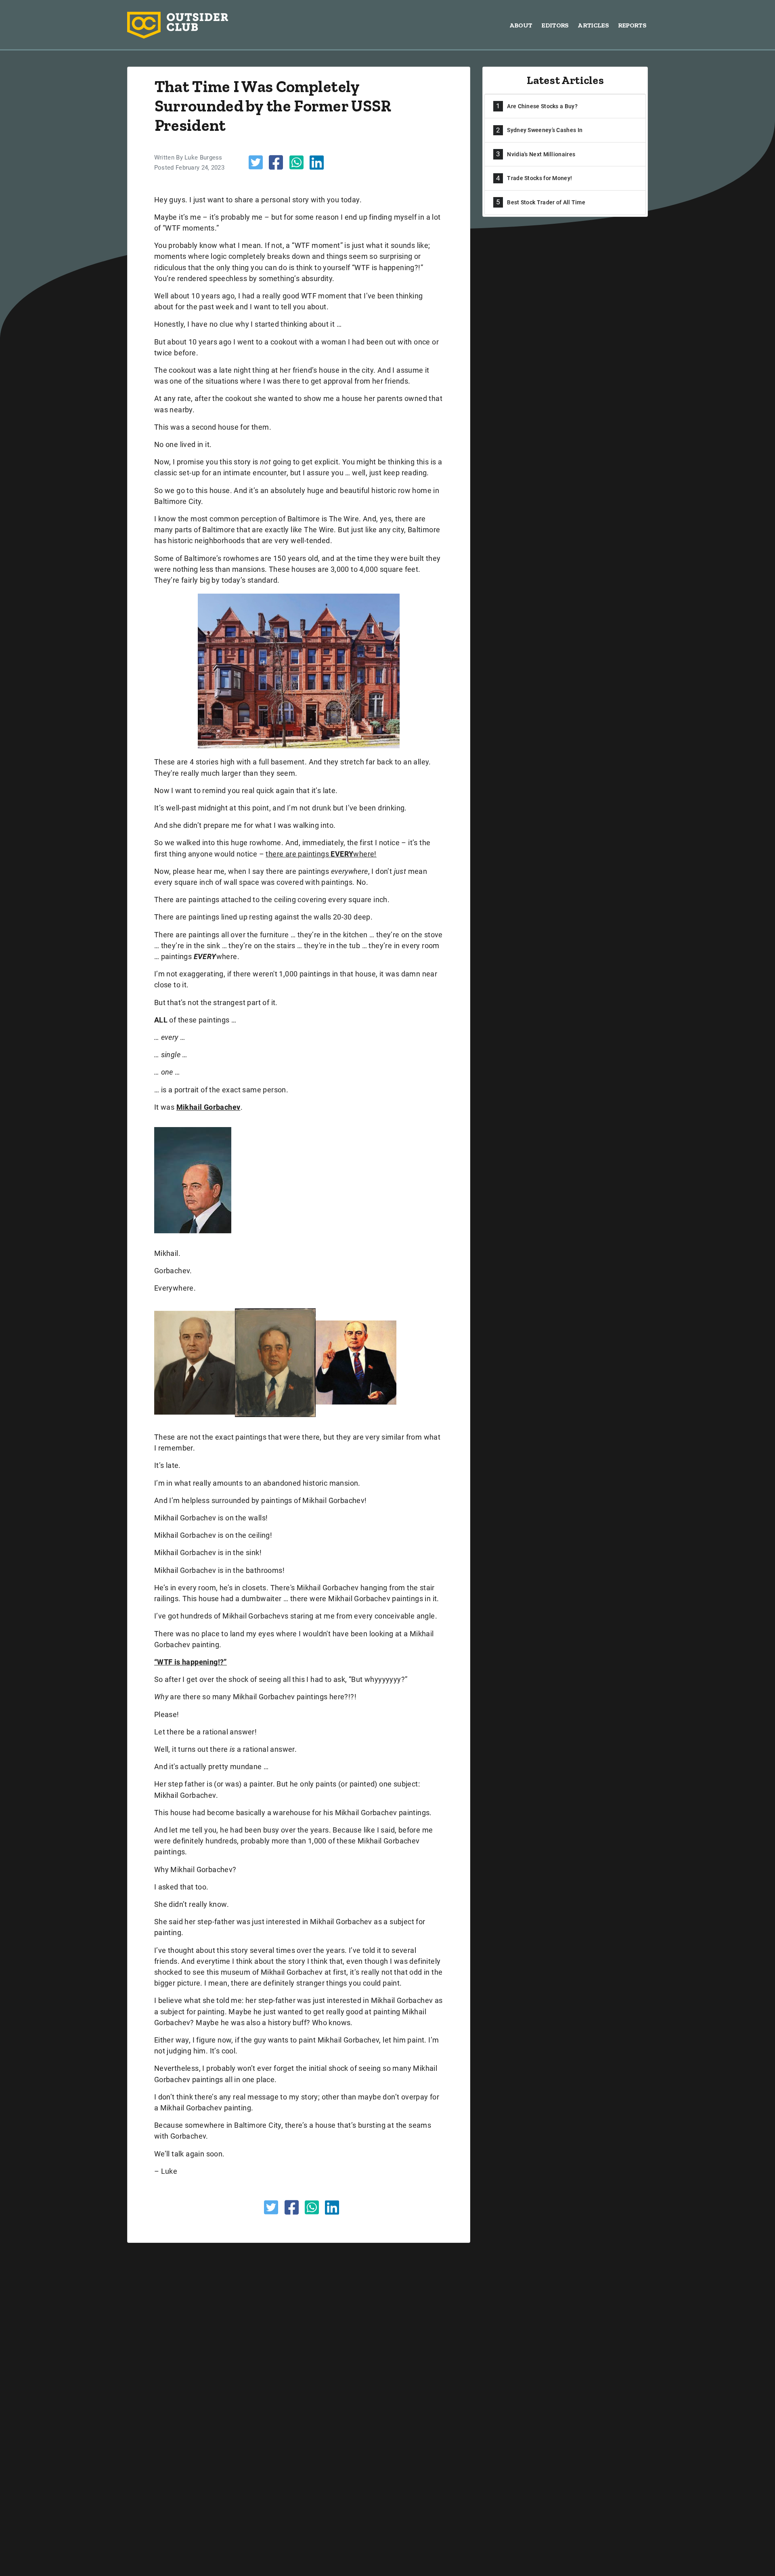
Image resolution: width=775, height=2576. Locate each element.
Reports (632, 25)
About (521, 25)
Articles (593, 25)
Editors (555, 25)
